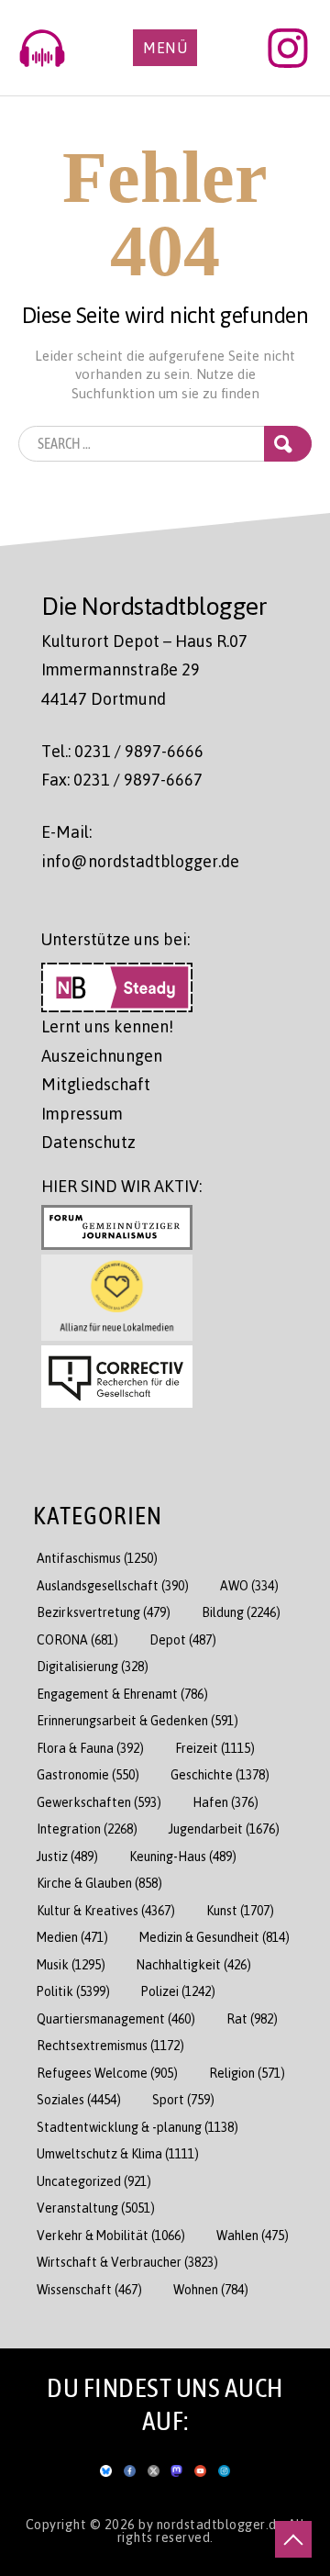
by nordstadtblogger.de (213, 2524)
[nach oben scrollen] (293, 2539)
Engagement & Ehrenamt (122, 1694)
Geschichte (220, 1774)
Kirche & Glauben (99, 1883)
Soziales (79, 2099)
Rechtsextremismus (110, 2045)
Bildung (241, 1612)
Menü (165, 48)
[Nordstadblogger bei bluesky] (106, 2467)
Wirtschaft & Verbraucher (127, 2262)
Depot (183, 1639)
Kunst (240, 1910)
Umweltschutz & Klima (118, 2153)
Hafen (225, 1802)
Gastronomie (88, 1774)
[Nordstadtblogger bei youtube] (200, 2467)
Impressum (82, 1113)
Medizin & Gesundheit (214, 1937)
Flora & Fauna (90, 1748)
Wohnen (211, 2289)
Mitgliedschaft (96, 1084)
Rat (252, 2018)
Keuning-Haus (183, 1856)
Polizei (178, 1991)
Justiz (67, 1856)
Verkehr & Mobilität (111, 2235)
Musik (71, 1964)
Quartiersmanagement (116, 2018)
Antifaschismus (97, 1558)
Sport (183, 2099)
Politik (73, 1991)
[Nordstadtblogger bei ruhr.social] (176, 2467)
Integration (87, 1829)
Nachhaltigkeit (194, 1964)
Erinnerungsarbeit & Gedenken (137, 1720)
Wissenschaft (89, 2289)
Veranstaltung (96, 2208)
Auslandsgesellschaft (113, 1585)
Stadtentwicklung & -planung (137, 2127)
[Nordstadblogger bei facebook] (130, 2467)
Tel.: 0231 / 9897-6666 (122, 751)
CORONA (77, 1639)
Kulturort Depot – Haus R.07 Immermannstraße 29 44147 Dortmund (144, 669)
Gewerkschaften (99, 1802)
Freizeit (215, 1748)
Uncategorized (94, 2181)
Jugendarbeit (224, 1829)
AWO (249, 1585)
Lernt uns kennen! (107, 1026)
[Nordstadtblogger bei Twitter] (154, 2467)
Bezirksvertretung (104, 1612)
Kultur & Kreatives (106, 1910)
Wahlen (253, 2235)
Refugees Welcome (107, 2073)
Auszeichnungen (102, 1055)
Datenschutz (88, 1142)
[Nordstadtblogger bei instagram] (224, 2467)
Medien (72, 1937)
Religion (247, 2073)
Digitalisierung (93, 1666)
